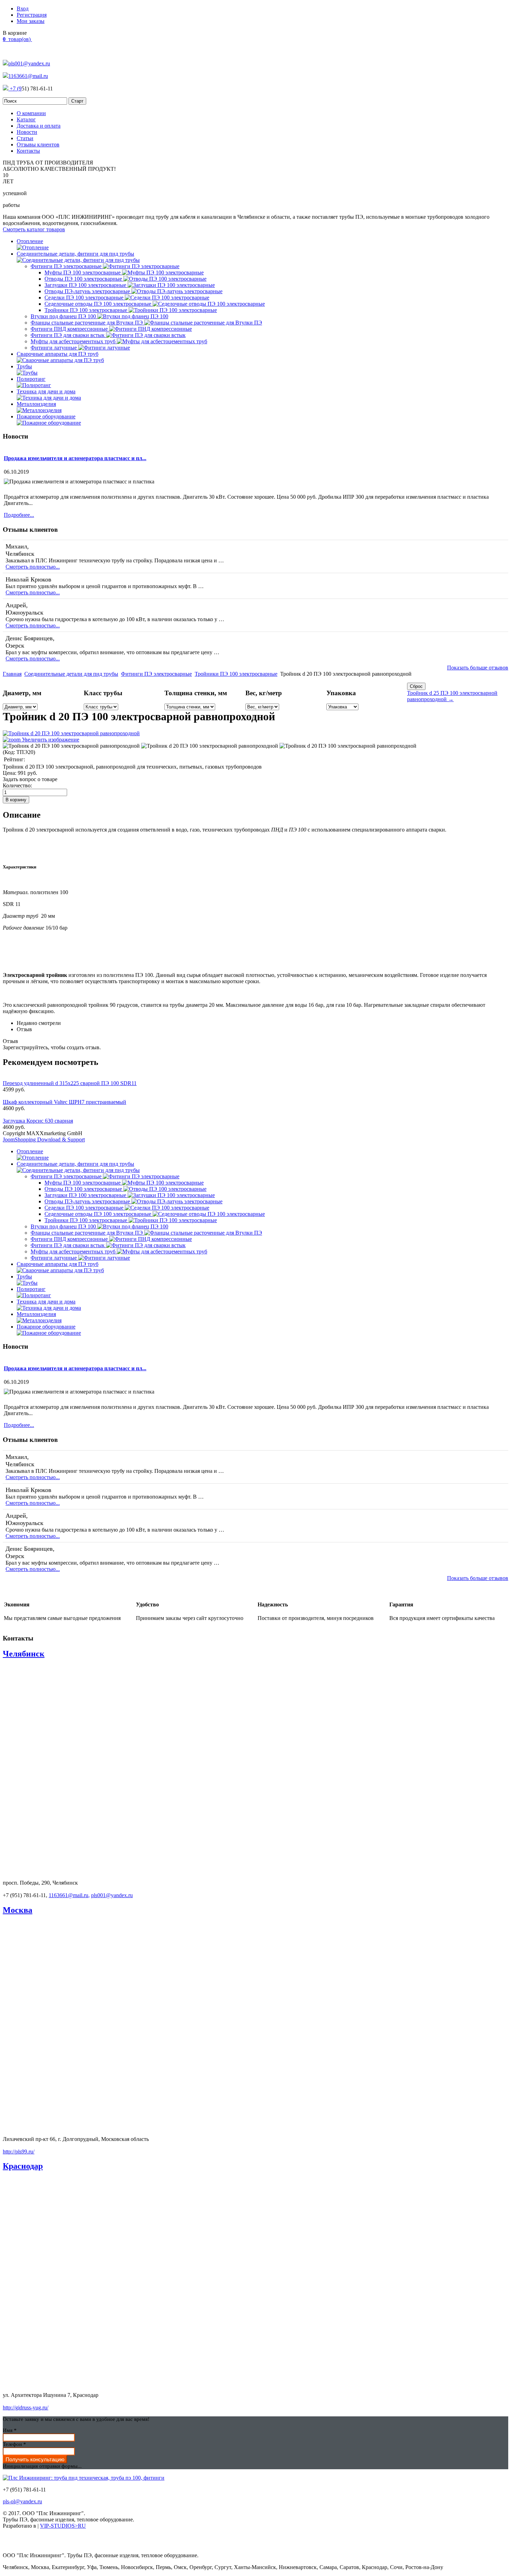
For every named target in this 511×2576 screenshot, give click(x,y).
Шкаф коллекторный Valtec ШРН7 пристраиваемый (64, 1102)
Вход (23, 9)
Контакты (28, 151)
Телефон (14, 2444)
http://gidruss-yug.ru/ (26, 2408)
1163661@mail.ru (28, 76)
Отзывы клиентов (38, 145)
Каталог (26, 119)
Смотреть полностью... (33, 567)
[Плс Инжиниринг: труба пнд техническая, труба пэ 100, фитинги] (84, 2478)
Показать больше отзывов (478, 668)
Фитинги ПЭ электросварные (67, 266)
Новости (27, 132)
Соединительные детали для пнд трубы (71, 674)
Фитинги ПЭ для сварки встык (68, 335)
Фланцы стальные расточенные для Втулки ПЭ (87, 323)
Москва (18, 1910)
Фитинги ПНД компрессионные (70, 329)
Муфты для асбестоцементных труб (74, 341)
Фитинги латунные (54, 348)
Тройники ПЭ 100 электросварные (87, 310)
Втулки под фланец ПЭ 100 (64, 316)
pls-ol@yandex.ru (22, 2501)
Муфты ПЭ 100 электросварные (83, 272)
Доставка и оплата (39, 126)
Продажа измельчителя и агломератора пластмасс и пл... (75, 458)
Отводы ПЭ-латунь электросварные (88, 291)
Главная (12, 674)
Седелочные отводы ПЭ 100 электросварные (99, 304)
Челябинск (24, 1654)
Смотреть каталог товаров (34, 229)
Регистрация (32, 15)
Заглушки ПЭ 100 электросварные (86, 285)
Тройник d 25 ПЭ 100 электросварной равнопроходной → (452, 696)
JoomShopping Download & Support (44, 1139)
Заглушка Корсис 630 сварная (38, 1121)
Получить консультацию (35, 2459)
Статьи (25, 138)
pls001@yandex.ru (29, 63)
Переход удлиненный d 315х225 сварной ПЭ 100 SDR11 (70, 1083)
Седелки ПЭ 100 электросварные (85, 298)
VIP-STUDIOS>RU (63, 2526)
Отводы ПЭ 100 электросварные (84, 279)
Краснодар (23, 2166)
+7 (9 (15, 89)
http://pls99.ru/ (19, 2152)
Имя (10, 2430)
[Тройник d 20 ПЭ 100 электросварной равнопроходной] (71, 746)
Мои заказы (31, 21)
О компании (31, 113)
